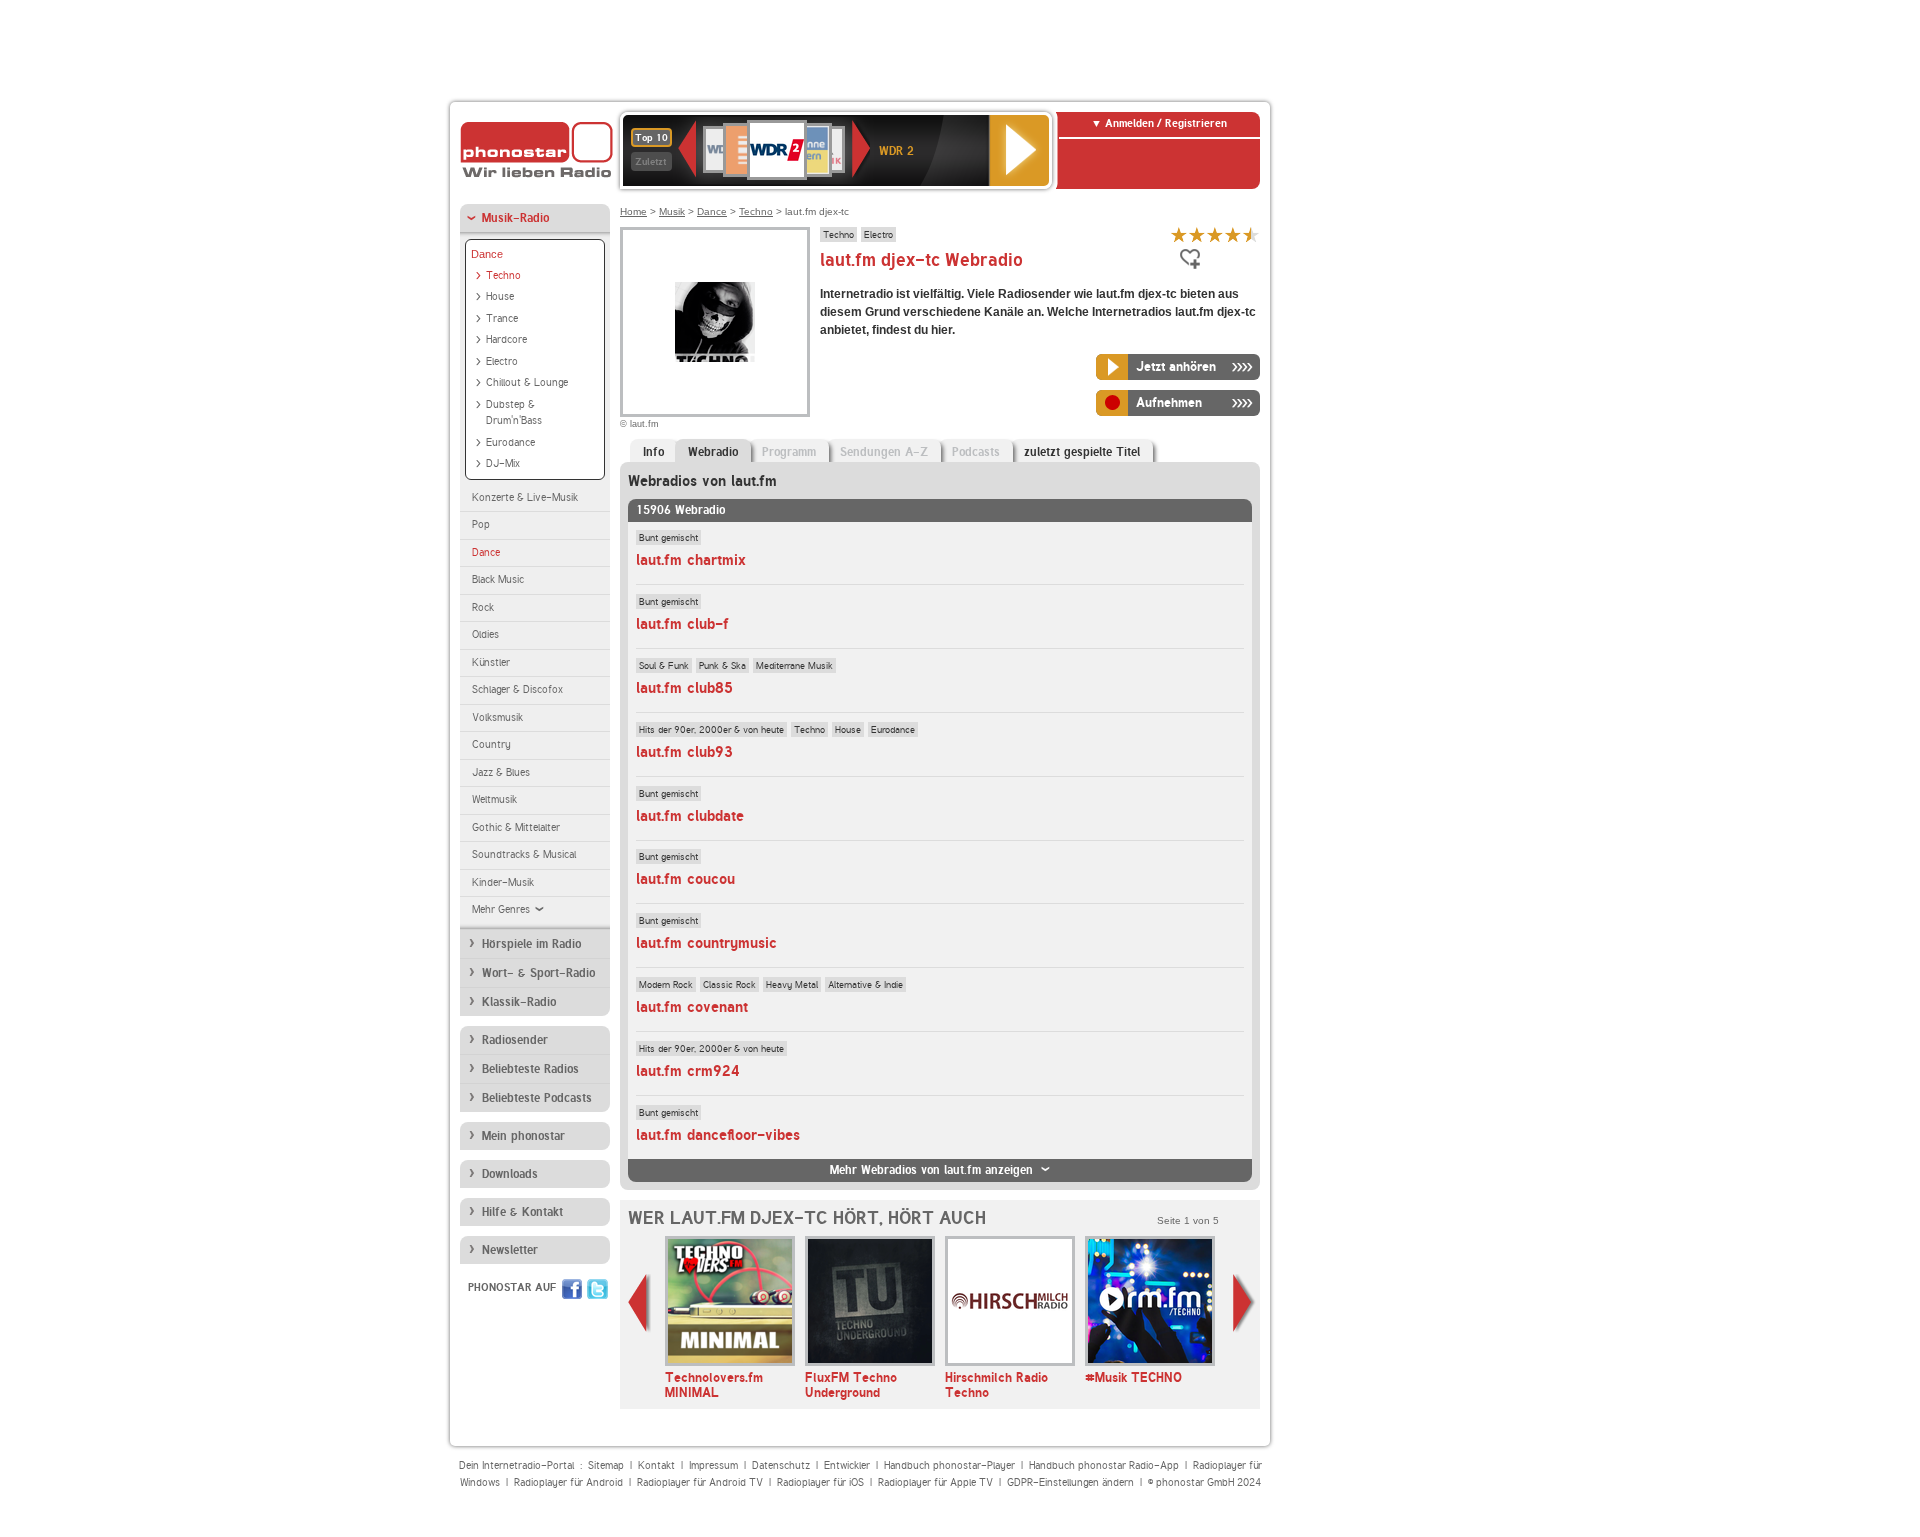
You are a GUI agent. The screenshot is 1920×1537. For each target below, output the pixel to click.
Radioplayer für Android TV (700, 1482)
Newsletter (510, 1250)
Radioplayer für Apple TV (935, 1482)
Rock (483, 607)
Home (633, 211)
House (500, 296)
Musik (672, 211)
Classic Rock (729, 984)
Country (491, 744)
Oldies (485, 634)
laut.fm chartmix (691, 560)
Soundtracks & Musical (524, 854)
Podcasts (976, 452)
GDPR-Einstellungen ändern (1070, 1482)
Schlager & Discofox (517, 689)
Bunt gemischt (668, 537)
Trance (502, 318)
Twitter (597, 1289)
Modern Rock (666, 984)
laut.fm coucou (685, 879)
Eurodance (510, 442)
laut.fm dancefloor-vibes (718, 1135)
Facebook (572, 1289)
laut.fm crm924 (688, 1071)
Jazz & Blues (501, 772)
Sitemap (606, 1465)
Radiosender (515, 1040)
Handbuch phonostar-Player (949, 1465)
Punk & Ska (722, 665)
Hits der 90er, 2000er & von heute (711, 729)
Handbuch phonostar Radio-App (1104, 1465)
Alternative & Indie (865, 984)
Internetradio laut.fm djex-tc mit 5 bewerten (1251, 234)
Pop (481, 524)
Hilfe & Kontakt (522, 1212)
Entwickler (847, 1465)
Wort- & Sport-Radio (538, 973)
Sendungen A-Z (884, 452)
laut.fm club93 (684, 752)
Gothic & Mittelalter (516, 827)
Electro (502, 361)
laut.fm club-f (682, 624)
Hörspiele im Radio (531, 944)
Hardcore (506, 339)
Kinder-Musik (503, 882)
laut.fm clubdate (690, 816)
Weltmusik (494, 799)
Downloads (510, 1174)
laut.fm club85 (684, 688)
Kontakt (656, 1465)
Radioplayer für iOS (820, 1482)
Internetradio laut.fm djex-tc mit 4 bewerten (1233, 234)
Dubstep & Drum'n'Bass (514, 413)
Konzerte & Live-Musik (525, 497)
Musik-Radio (515, 218)
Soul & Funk (664, 665)
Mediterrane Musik (794, 665)
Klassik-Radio (519, 1002)
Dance (487, 254)
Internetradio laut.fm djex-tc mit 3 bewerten (1215, 234)
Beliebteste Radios (530, 1069)
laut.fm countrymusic (706, 943)
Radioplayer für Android (568, 1482)
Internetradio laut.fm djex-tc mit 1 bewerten (1179, 234)
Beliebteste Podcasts (537, 1098)
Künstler (491, 662)
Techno (503, 275)
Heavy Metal (792, 984)
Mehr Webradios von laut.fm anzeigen (931, 1170)
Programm (789, 452)
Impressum (713, 1465)
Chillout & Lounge (527, 382)
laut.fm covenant (692, 1007)
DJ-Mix (503, 463)
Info (653, 452)
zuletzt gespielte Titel (1082, 452)
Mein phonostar (523, 1136)
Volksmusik (497, 717)
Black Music (498, 579)
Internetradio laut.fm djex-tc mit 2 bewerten (1197, 234)
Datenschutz (781, 1465)
